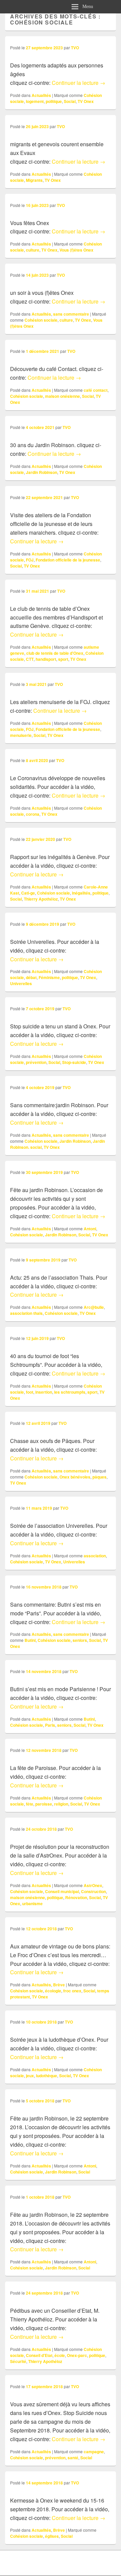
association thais (26, 1313)
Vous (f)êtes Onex (76, 250)
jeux (30, 2076)
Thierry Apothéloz (41, 899)
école (60, 2355)
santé (73, 2458)
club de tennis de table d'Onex (55, 653)
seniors (80, 1640)
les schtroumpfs (70, 1392)
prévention (36, 1062)
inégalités (81, 893)
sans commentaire (71, 314)
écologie (53, 1991)
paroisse (44, 1804)
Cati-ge (28, 893)
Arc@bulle (94, 1307)
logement (35, 101)
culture (33, 250)
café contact (96, 390)
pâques (99, 1477)
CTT (30, 659)
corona (33, 814)
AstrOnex (93, 1885)
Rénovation (76, 1897)
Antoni (90, 1229)
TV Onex (86, 101)
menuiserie (21, 735)
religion (61, 1804)
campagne (94, 2452)
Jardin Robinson (42, 472)
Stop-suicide (74, 1062)
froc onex (72, 1991)
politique (54, 101)
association (95, 1556)
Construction (93, 1891)
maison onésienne (63, 396)
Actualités (41, 95)
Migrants (34, 180)
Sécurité (18, 2361)
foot (30, 1392)
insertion (44, 1392)
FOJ (30, 560)
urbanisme (32, 1903)
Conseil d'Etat (39, 2355)
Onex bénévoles (75, 1477)
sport (63, 659)
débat (31, 977)
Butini (30, 1640)
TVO (75, 48)
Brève (59, 1985)
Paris (50, 1725)
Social (70, 101)
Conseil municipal (62, 1891)
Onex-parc (77, 2355)
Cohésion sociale (41, 320)
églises (52, 2536)
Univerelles (21, 983)
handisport (46, 659)
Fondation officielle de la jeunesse (68, 560)
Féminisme (49, 977)
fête (30, 1804)
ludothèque (47, 2076)
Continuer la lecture (78, 83)
